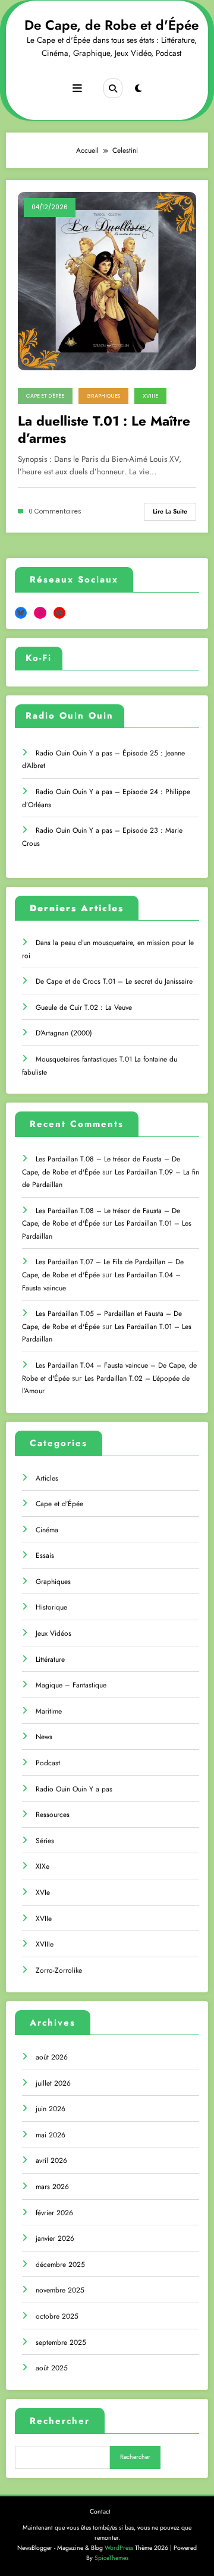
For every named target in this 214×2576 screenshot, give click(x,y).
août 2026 (52, 2057)
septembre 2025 (61, 2342)
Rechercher (60, 2421)
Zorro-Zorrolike (59, 1970)
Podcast (48, 1763)
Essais (45, 1555)
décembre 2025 (60, 2265)
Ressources (53, 1815)
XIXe (43, 1866)
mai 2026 (51, 2135)
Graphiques (103, 396)
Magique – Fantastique (71, 1685)
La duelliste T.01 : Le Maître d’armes (104, 430)
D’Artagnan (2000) (64, 1033)
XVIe (43, 1892)
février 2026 (54, 2213)
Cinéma (47, 1530)
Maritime (49, 1711)
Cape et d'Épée (45, 396)
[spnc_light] (138, 89)
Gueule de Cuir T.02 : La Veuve (84, 1007)
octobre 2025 (57, 2316)
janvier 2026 (55, 2238)
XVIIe (44, 1919)
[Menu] (77, 89)
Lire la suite (170, 511)
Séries (45, 1841)
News (44, 1737)
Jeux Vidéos (53, 1633)
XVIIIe (150, 396)
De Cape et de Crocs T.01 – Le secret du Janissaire (114, 981)
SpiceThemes (111, 2558)
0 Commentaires (55, 511)
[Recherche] (113, 88)
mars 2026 (52, 2187)
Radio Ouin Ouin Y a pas (74, 1789)
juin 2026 (51, 2109)
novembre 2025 (60, 2290)
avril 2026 (51, 2161)
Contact (100, 2512)
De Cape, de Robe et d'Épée (111, 25)
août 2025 (52, 2368)
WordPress (119, 2548)
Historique (51, 1607)
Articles (47, 1478)
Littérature (50, 1659)
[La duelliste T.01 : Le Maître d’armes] (107, 281)
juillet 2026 (53, 2083)
